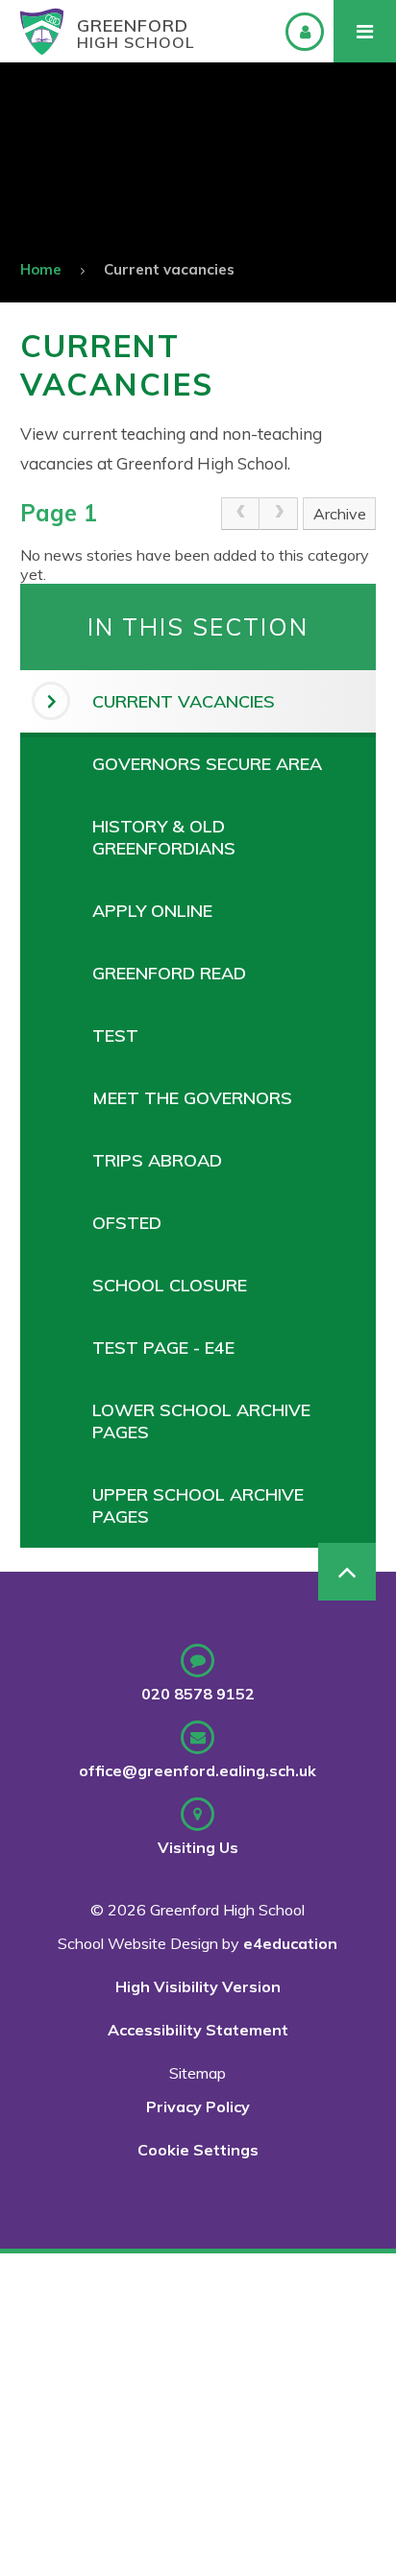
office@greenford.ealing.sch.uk (198, 1770)
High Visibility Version (198, 1986)
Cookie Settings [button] (198, 2150)
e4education (290, 1943)
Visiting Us (198, 1847)
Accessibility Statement (198, 2030)
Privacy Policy (198, 2107)
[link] (240, 514)
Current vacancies (169, 269)
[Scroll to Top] (347, 1572)
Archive (340, 514)
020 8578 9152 (198, 1694)
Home (41, 269)
